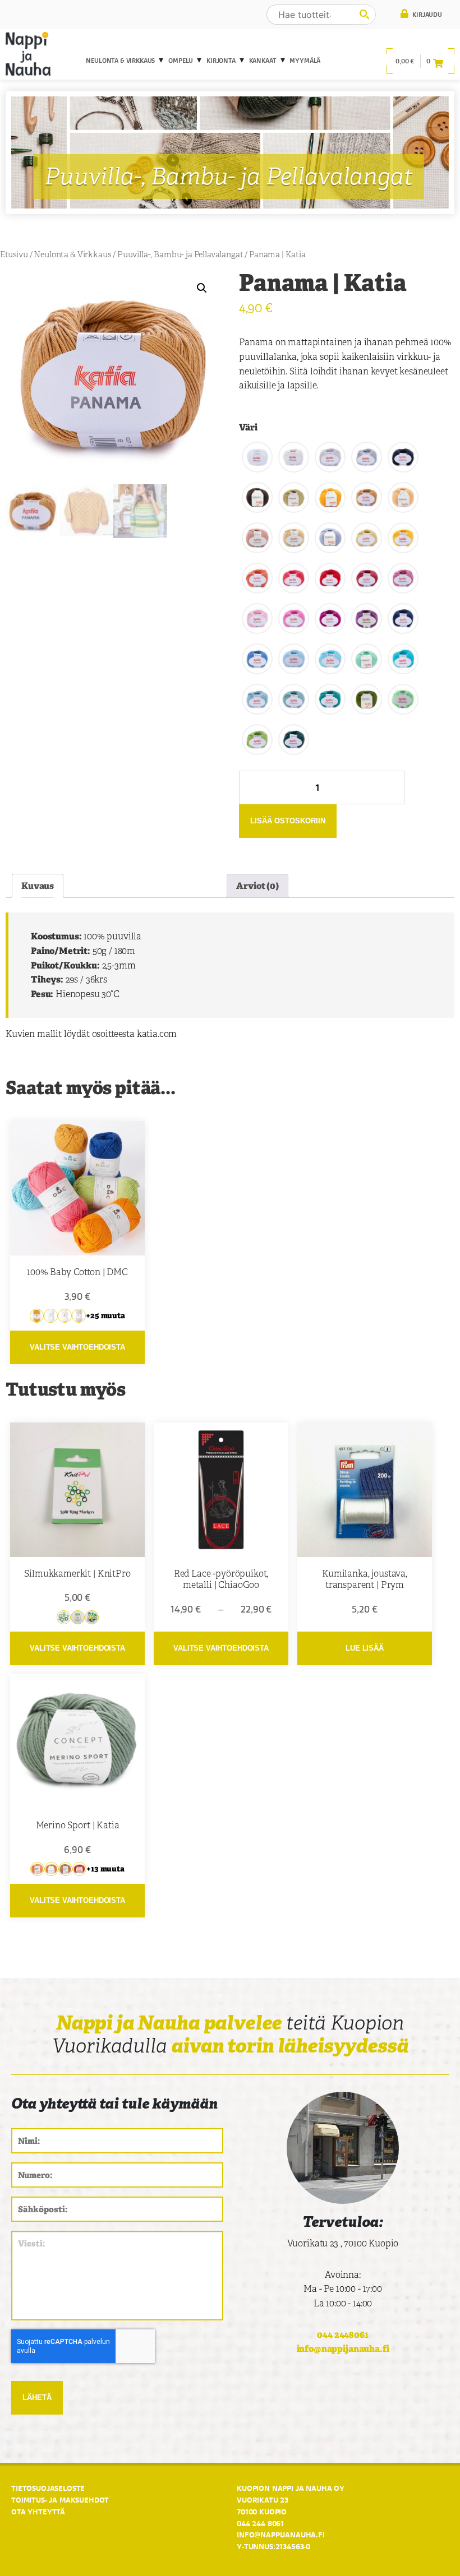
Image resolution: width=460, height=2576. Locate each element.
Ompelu (181, 61)
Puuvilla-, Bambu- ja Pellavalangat (180, 254)
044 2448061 (342, 2335)
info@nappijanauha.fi (343, 2349)
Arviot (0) (257, 886)
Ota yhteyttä (38, 2512)
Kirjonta (221, 61)
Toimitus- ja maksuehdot (60, 2500)
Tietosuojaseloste (48, 2488)
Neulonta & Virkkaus (120, 61)
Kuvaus (38, 886)
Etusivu (14, 254)
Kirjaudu (426, 15)
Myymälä (305, 61)
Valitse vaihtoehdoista (77, 1347)
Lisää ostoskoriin (288, 821)
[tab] (38, 886)
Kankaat (263, 61)
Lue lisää (365, 1648)
